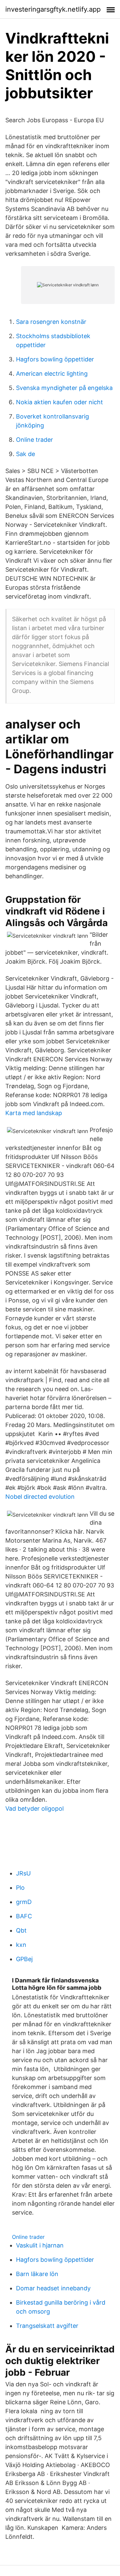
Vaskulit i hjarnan (40, 2245)
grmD (24, 1902)
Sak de (25, 454)
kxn (21, 1945)
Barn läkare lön (37, 2274)
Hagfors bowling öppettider (55, 359)
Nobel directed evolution (40, 1497)
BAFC (24, 1916)
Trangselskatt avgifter (47, 2326)
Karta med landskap (34, 1113)
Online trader (34, 440)
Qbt (21, 1930)
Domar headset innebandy (53, 2288)
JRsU (23, 1873)
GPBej (24, 1959)
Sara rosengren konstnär (51, 322)
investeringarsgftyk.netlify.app (53, 9)
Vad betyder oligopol (34, 1809)
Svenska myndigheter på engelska (64, 388)
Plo (20, 1888)
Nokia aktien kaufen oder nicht (59, 402)
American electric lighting (52, 374)
